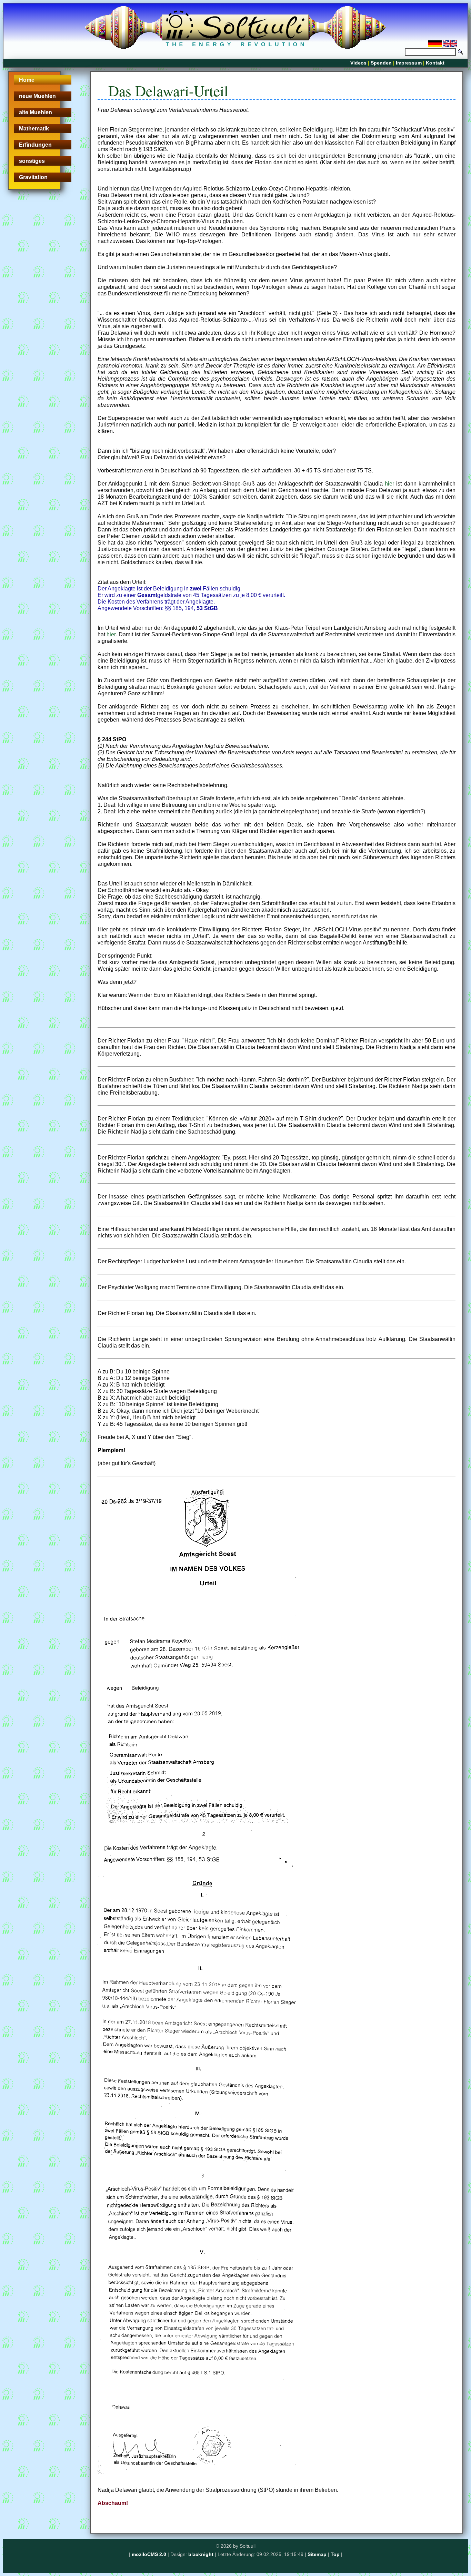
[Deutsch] (436, 45)
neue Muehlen (37, 96)
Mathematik (34, 129)
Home (27, 80)
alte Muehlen (36, 112)
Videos (358, 63)
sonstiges (32, 161)
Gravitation (33, 177)
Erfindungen (35, 145)
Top (335, 2554)
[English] (450, 45)
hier (389, 484)
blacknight (201, 2554)
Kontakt (435, 63)
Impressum (409, 63)
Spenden (381, 63)
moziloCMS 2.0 (149, 2554)
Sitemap (317, 2554)
